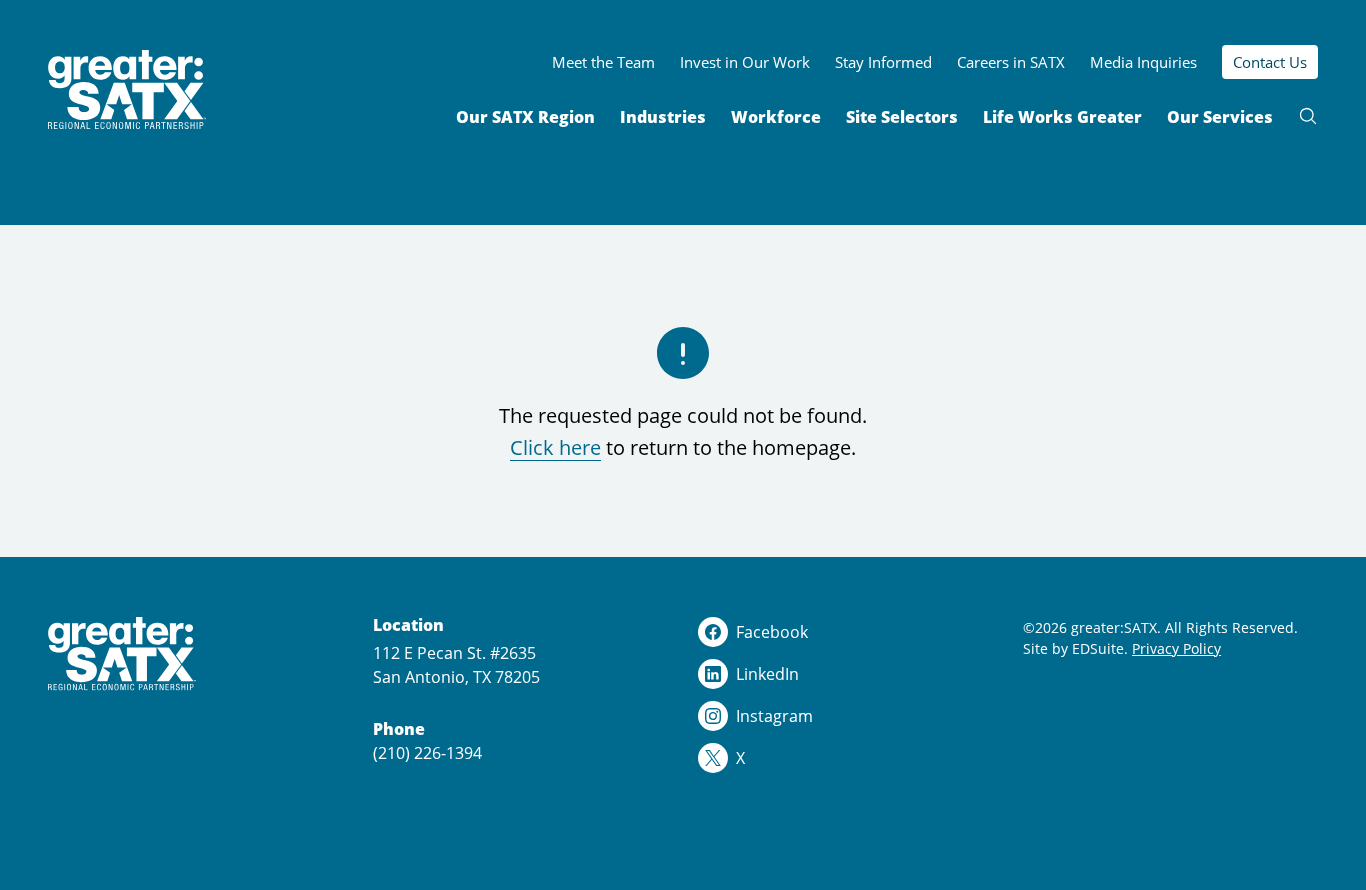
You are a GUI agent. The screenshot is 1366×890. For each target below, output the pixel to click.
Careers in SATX (1011, 62)
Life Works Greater (1062, 116)
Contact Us (1270, 62)
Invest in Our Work (745, 62)
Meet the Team (603, 62)
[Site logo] (127, 90)
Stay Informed (883, 62)
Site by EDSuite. (1075, 648)
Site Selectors (902, 116)
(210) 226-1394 (427, 752)
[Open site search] (1308, 116)
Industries (663, 116)
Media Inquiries (1143, 62)
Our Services (1220, 116)
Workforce (776, 116)
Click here (555, 447)
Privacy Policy (1176, 648)
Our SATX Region (525, 116)
